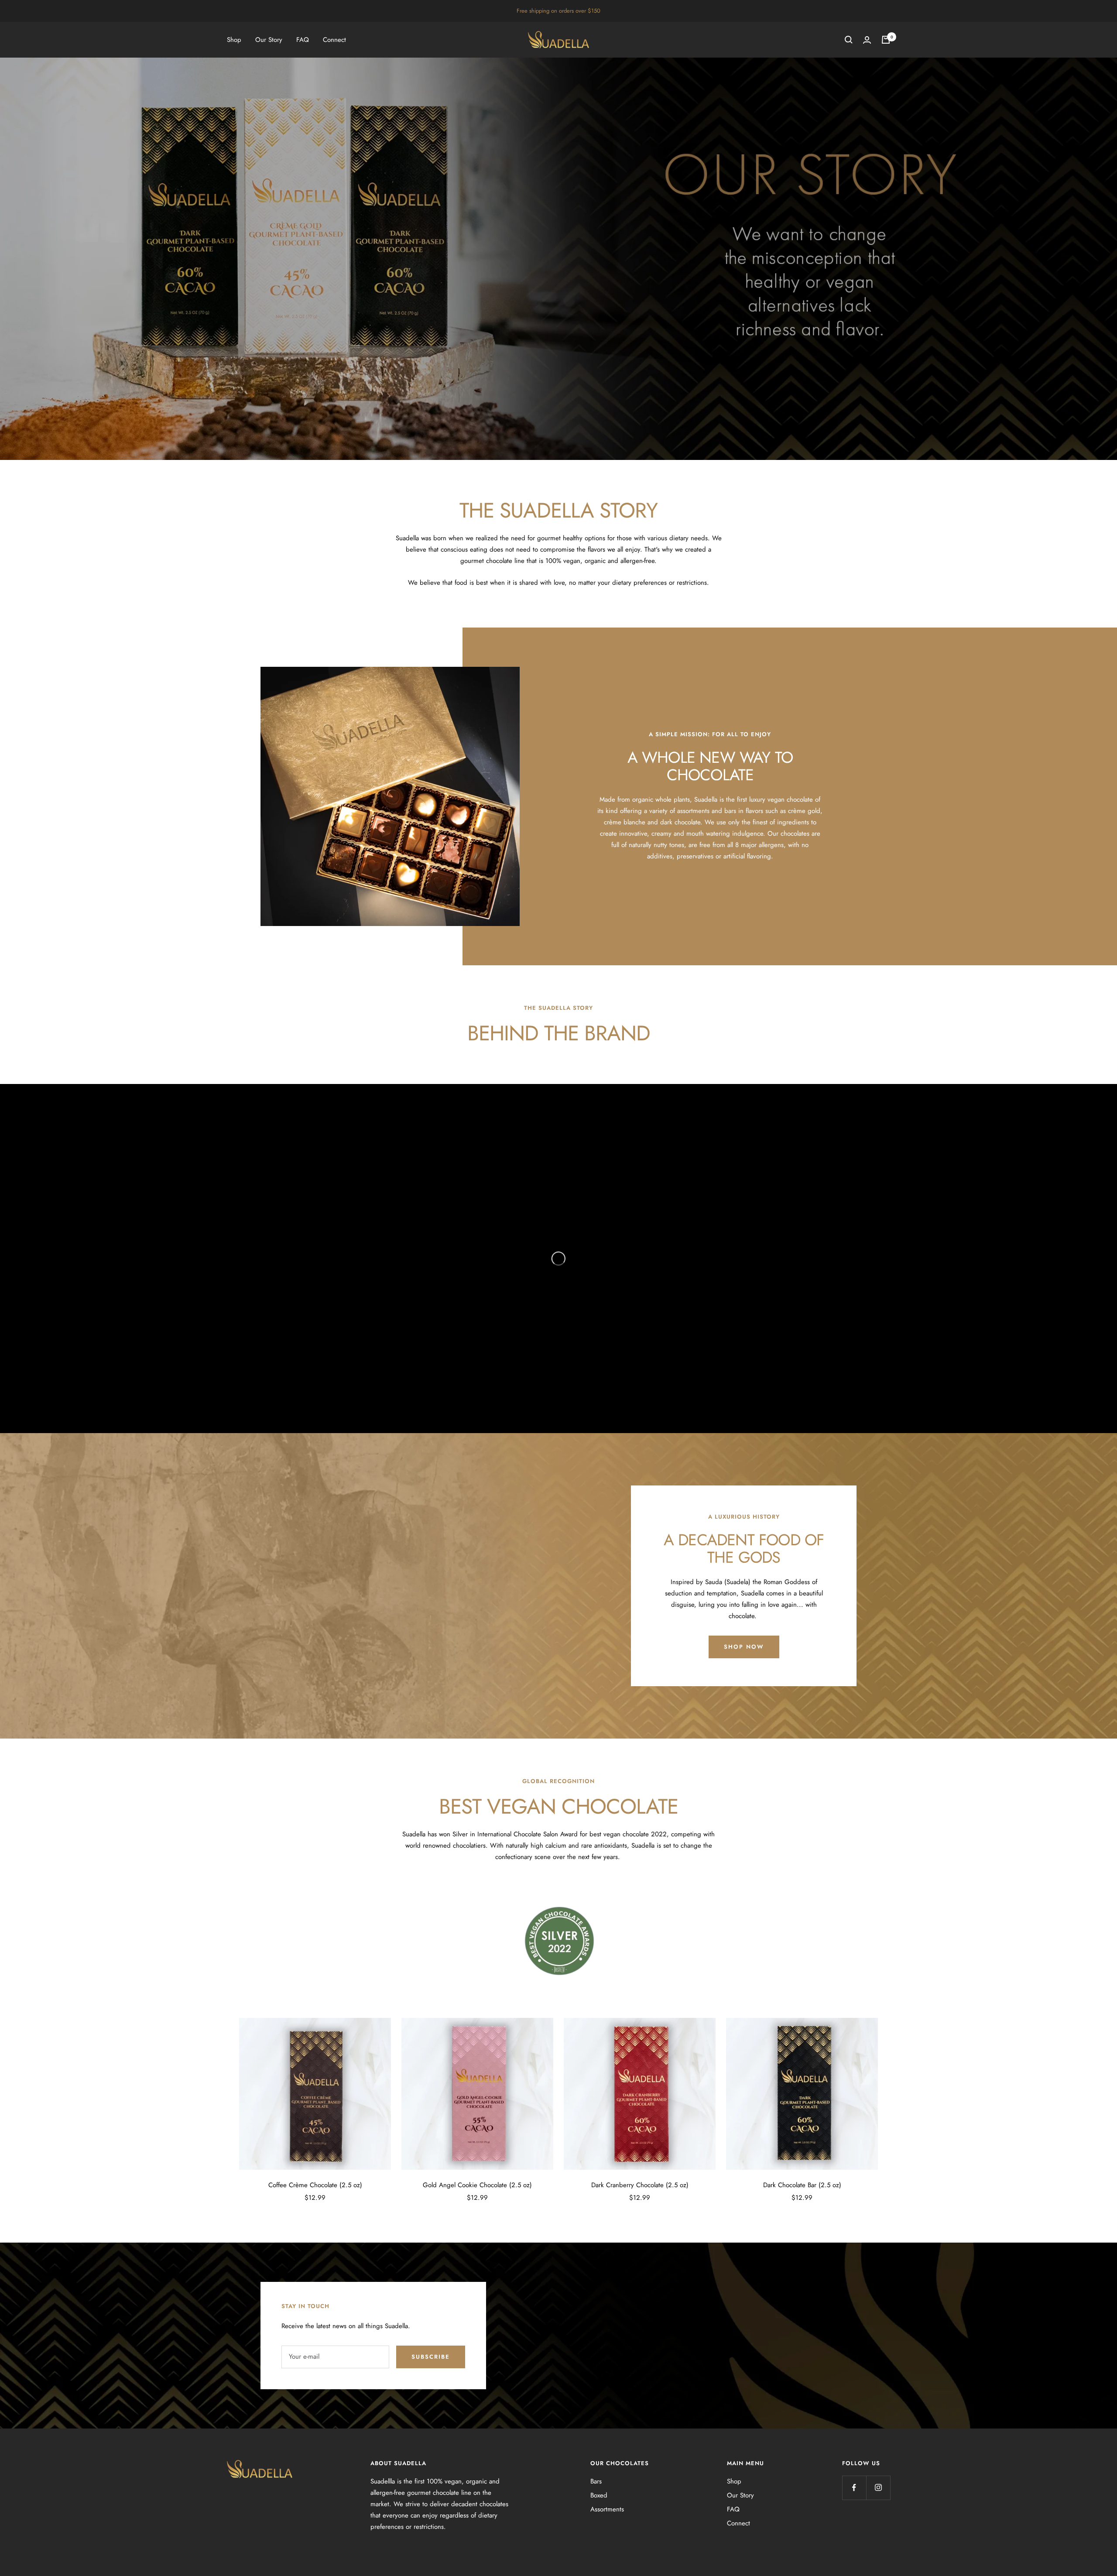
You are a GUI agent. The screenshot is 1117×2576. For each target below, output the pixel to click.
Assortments (607, 2509)
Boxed (599, 2495)
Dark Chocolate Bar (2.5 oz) (802, 2185)
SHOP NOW (744, 1647)
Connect (334, 40)
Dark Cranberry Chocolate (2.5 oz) (640, 2185)
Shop (234, 40)
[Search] (849, 40)
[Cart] (886, 40)
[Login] (867, 40)
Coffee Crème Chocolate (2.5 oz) (315, 2185)
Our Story (269, 40)
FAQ (303, 40)
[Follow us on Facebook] (854, 2488)
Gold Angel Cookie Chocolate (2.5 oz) (477, 2185)
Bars (596, 2481)
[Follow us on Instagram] (878, 2488)
